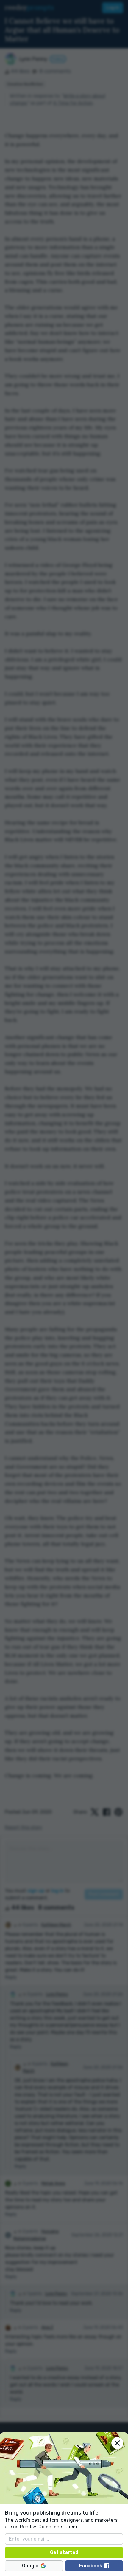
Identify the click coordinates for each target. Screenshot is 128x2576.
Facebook (91, 2566)
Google (30, 2566)
